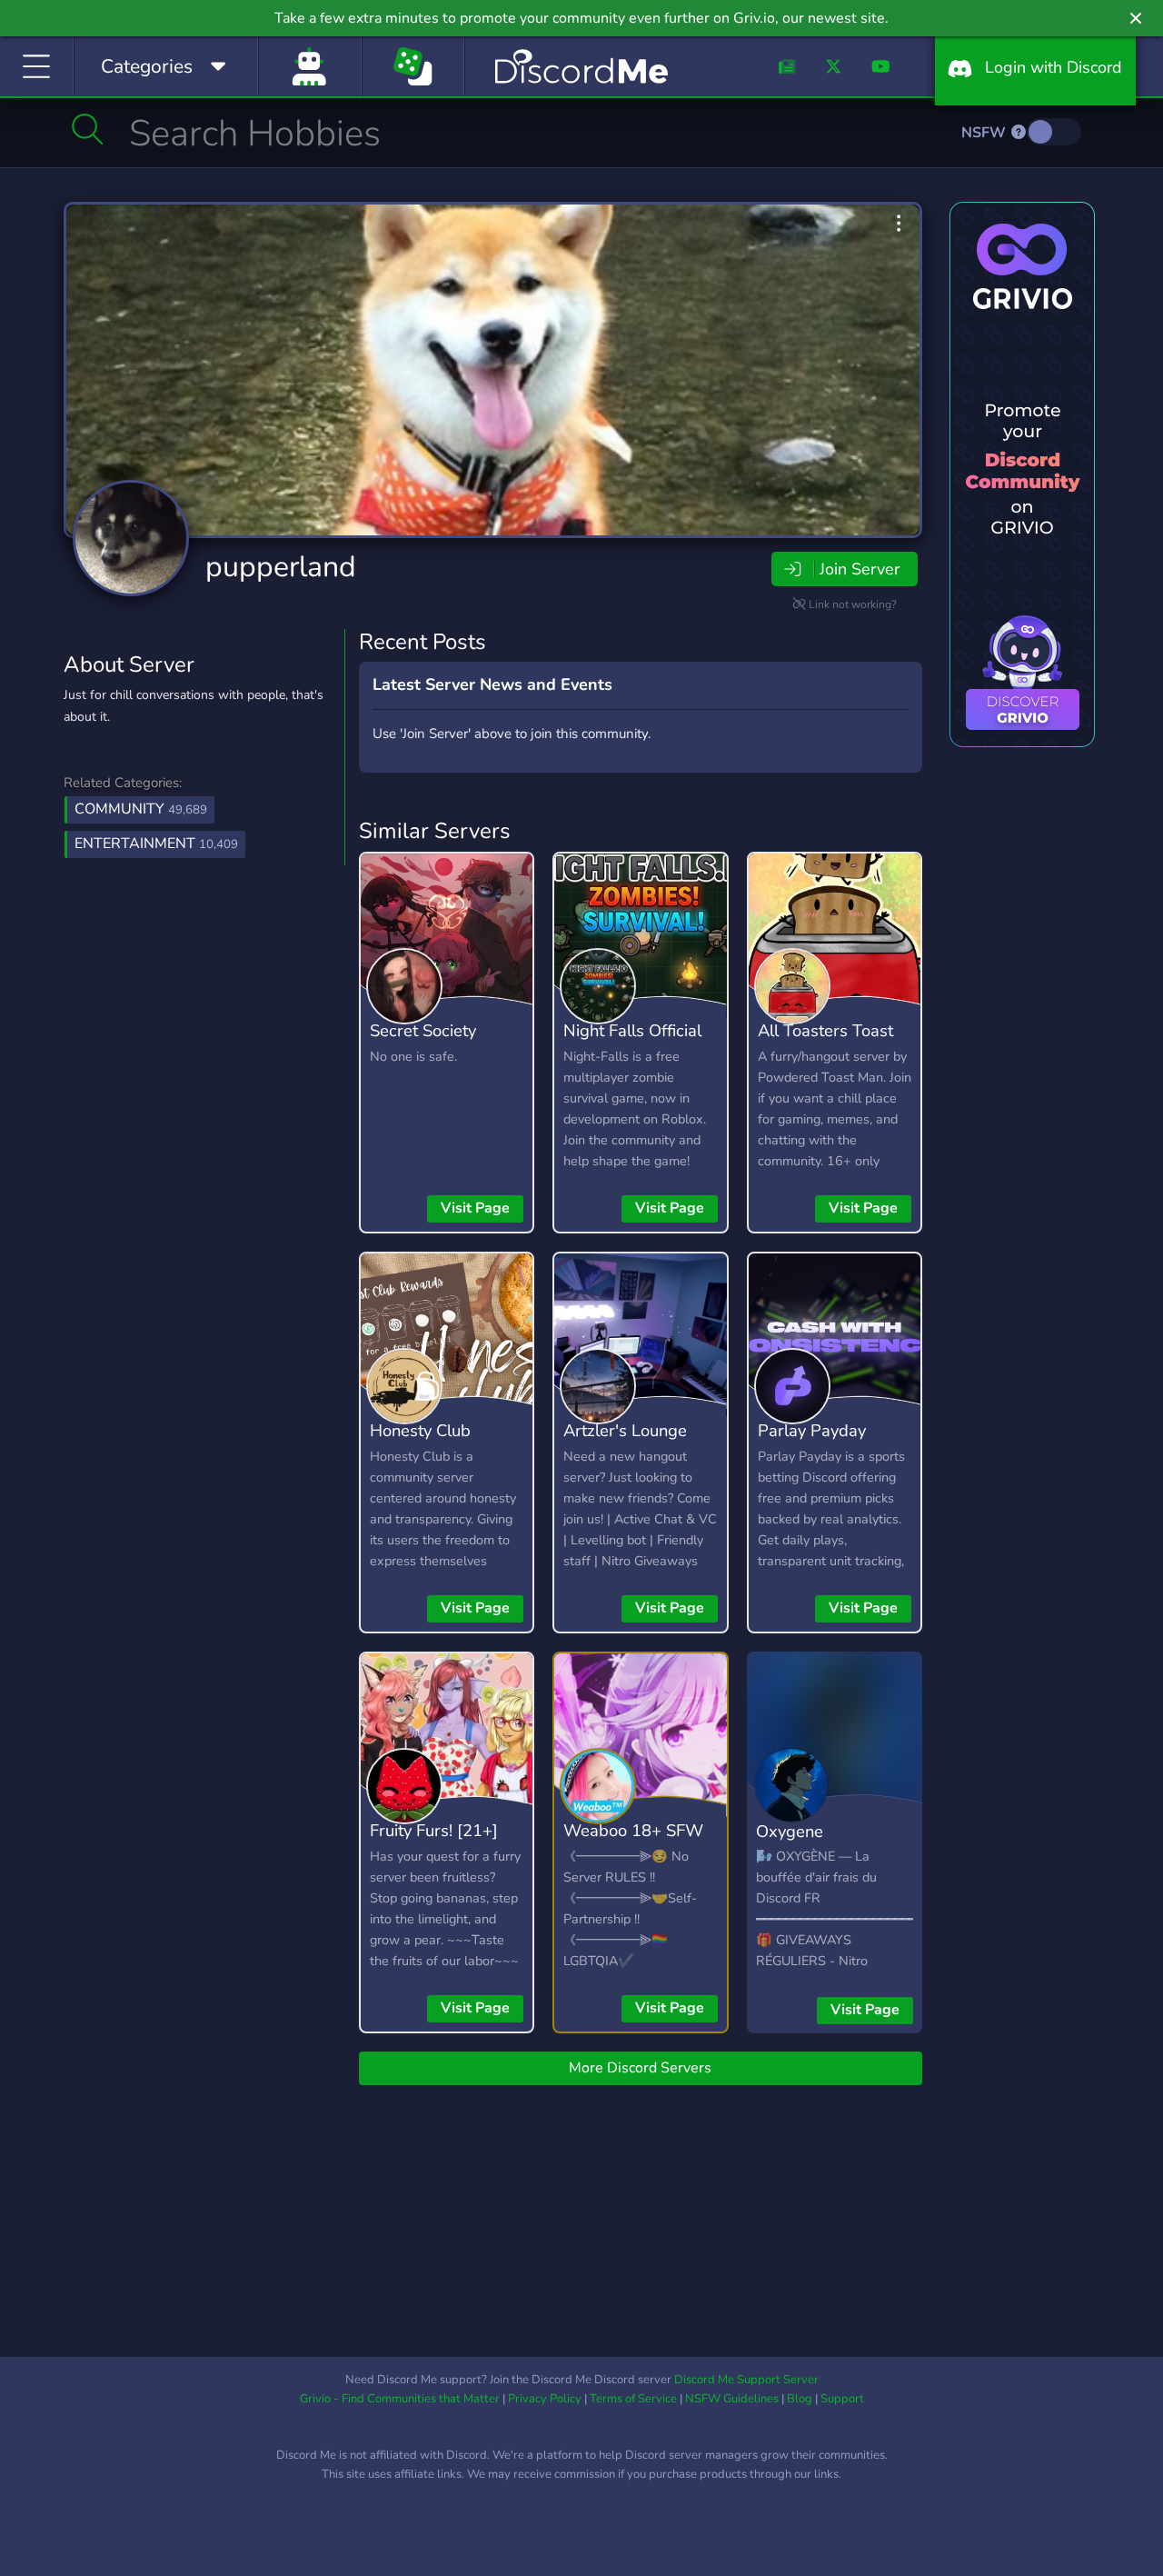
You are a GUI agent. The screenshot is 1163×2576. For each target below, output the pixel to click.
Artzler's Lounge (625, 1430)
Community (141, 809)
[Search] (88, 129)
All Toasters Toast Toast (825, 1043)
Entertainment (156, 844)
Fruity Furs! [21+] (434, 1830)
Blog (800, 2399)
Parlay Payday (812, 1430)
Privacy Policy (545, 2399)
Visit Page (475, 1208)
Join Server (860, 569)
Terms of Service (633, 2399)
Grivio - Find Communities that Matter (400, 2399)
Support (842, 2399)
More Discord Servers (640, 2068)
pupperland (281, 567)
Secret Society (423, 1030)
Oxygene (790, 1831)
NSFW (985, 133)
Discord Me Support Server (746, 2380)
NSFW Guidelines (732, 2399)
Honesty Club (420, 1430)
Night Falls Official (632, 1030)
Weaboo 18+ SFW (633, 1830)
